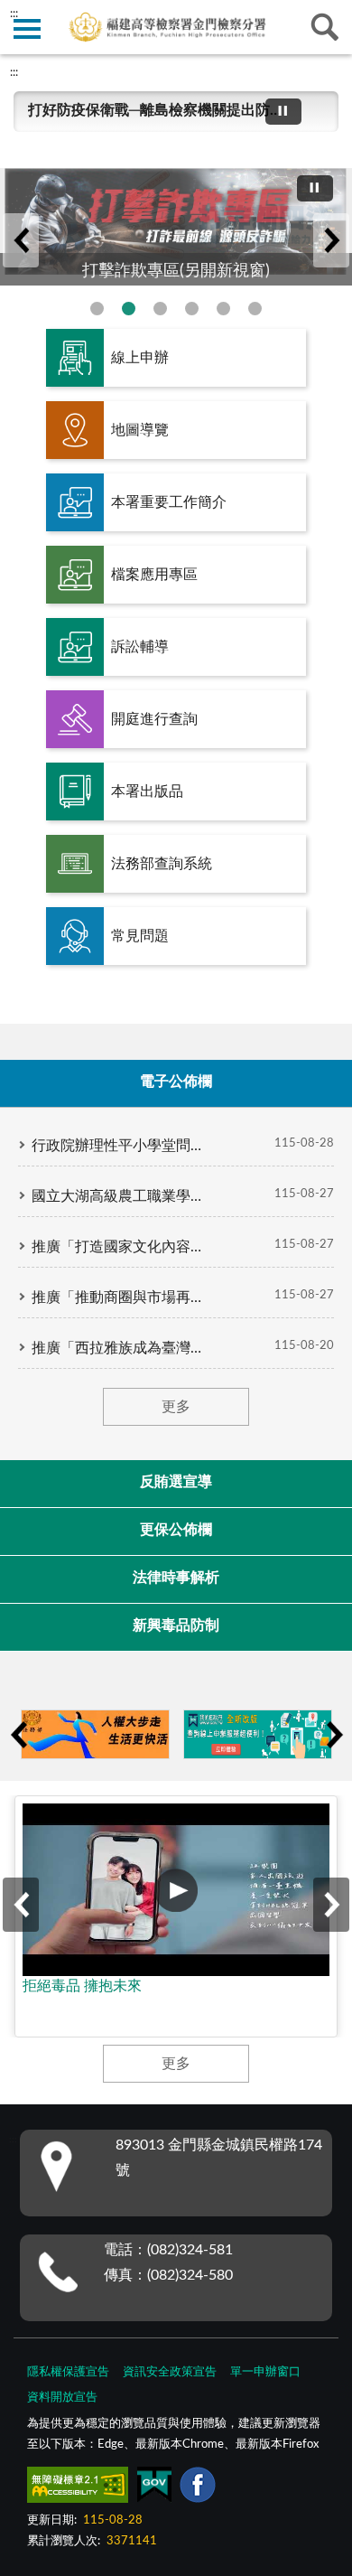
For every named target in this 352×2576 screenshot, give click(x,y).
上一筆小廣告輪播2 (18, 1735)
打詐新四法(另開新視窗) (97, 309)
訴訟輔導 (140, 647)
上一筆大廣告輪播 (21, 240)
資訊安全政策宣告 (170, 2372)
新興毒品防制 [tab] (176, 1625)
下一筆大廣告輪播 (331, 240)
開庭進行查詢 (154, 719)
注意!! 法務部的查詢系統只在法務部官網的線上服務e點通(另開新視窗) (160, 309)
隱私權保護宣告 (68, 2372)
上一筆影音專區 (21, 1905)
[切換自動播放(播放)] (283, 112)
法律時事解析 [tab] (176, 1578)
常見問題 (140, 936)
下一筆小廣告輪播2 (334, 1735)
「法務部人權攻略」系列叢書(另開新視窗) (192, 309)
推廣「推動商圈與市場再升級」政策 (122, 1297)
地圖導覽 (140, 430)
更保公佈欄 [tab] (176, 1530)
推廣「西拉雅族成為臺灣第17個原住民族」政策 (122, 1348)
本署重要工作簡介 (169, 502)
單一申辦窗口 (265, 2372)
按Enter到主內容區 (68, 14)
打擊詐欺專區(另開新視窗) (129, 309)
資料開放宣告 (62, 2398)
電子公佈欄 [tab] (176, 1082)
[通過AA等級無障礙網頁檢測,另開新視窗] (78, 2488)
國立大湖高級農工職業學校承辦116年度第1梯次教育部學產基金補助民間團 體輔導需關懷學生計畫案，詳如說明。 (122, 1196)
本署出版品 (147, 792)
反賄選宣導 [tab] (176, 1482)
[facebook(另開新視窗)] (198, 2488)
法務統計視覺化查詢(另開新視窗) (223, 309)
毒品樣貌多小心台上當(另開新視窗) (255, 309)
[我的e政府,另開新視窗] (154, 2488)
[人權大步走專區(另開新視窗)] (95, 1734)
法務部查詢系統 (162, 864)
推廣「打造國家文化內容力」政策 (122, 1247)
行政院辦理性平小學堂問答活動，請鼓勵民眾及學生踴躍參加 (122, 1146)
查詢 (325, 27)
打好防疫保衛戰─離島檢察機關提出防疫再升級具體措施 (154, 110)
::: (14, 72)
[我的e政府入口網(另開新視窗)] (258, 1734)
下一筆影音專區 (331, 1905)
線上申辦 (140, 358)
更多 (176, 1407)
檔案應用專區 (154, 575)
